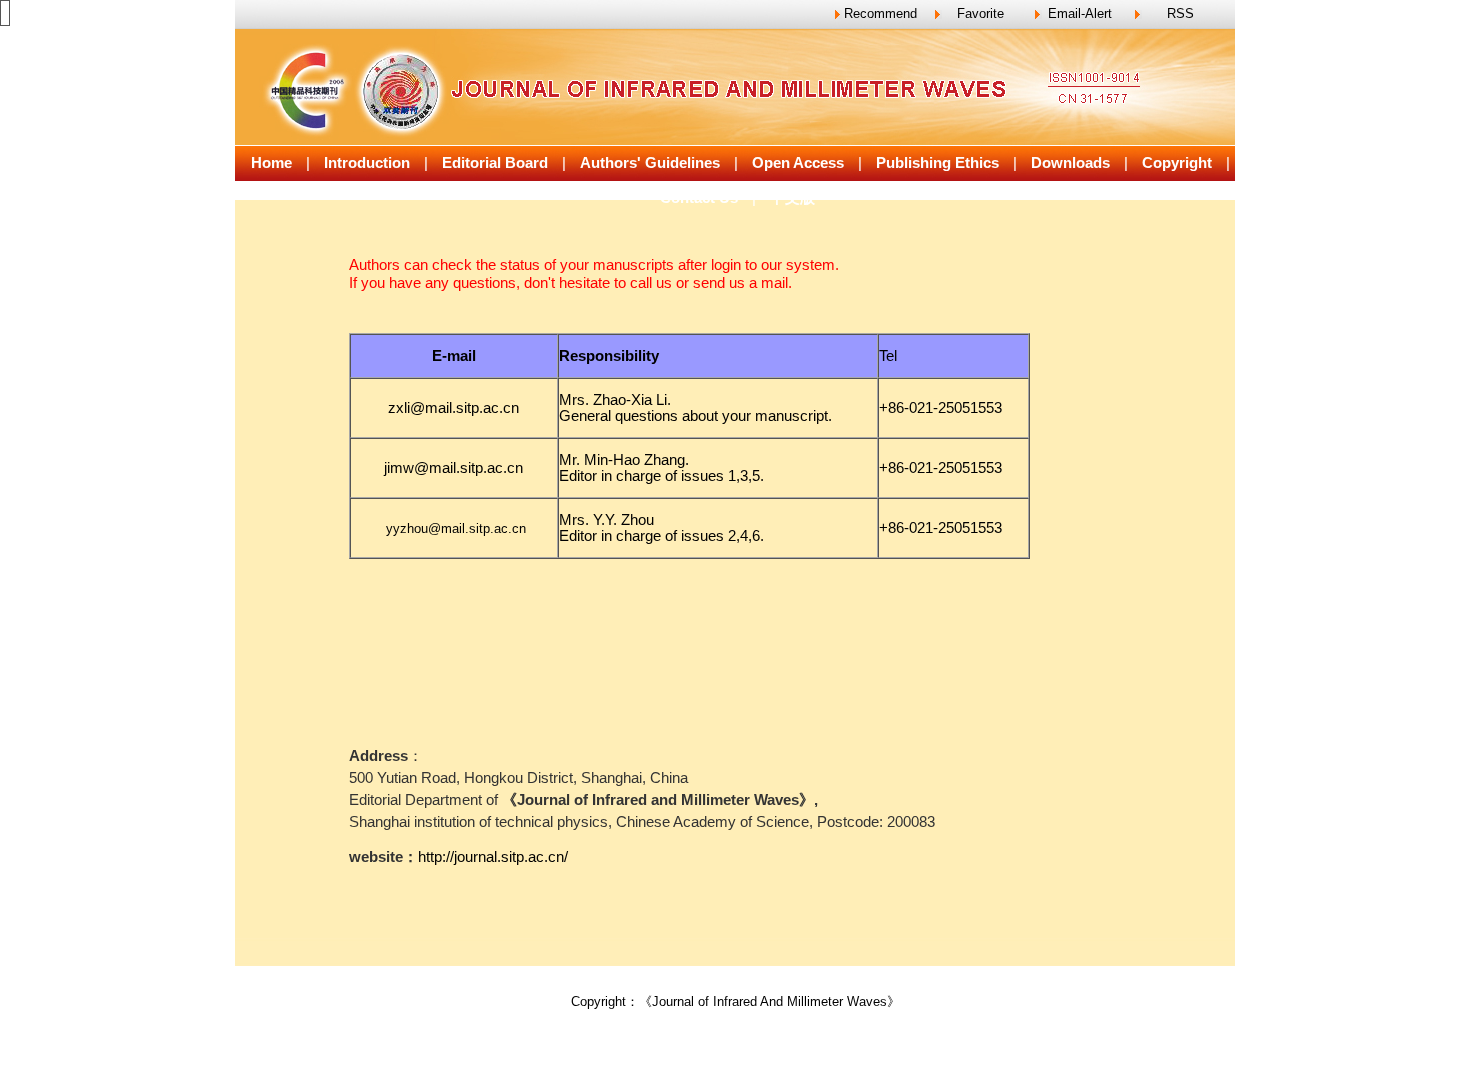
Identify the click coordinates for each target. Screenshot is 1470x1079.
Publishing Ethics (937, 163)
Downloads (1070, 163)
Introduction (367, 163)
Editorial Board (495, 163)
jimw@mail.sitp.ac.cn (453, 468)
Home (271, 163)
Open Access (798, 163)
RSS (1180, 13)
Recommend (880, 13)
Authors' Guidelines (650, 163)
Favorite (980, 13)
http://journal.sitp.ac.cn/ (493, 857)
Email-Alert (1080, 13)
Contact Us (699, 198)
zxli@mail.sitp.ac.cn (453, 408)
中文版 (792, 198)
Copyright (1177, 163)
